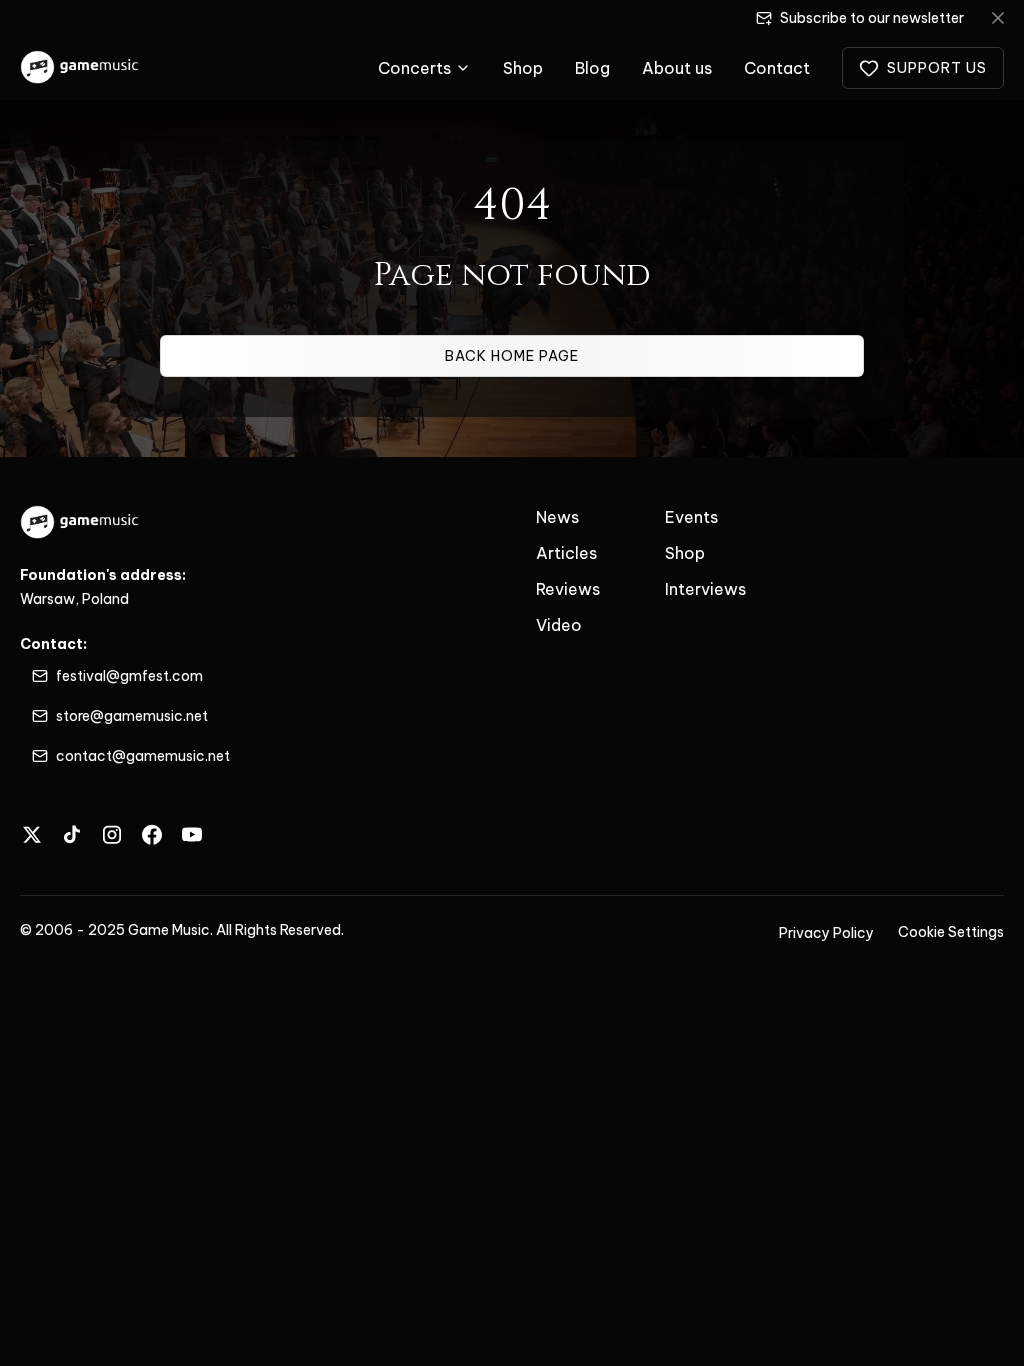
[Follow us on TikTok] (72, 834)
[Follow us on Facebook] (152, 834)
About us (677, 68)
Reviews (568, 589)
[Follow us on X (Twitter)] (32, 834)
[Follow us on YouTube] (192, 834)
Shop (523, 68)
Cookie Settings (951, 932)
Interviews (705, 589)
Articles (566, 553)
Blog (592, 68)
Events (691, 517)
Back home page (512, 356)
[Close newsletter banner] (998, 18)
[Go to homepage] (80, 68)
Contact (777, 68)
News (557, 517)
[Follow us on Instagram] (112, 834)
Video (559, 625)
